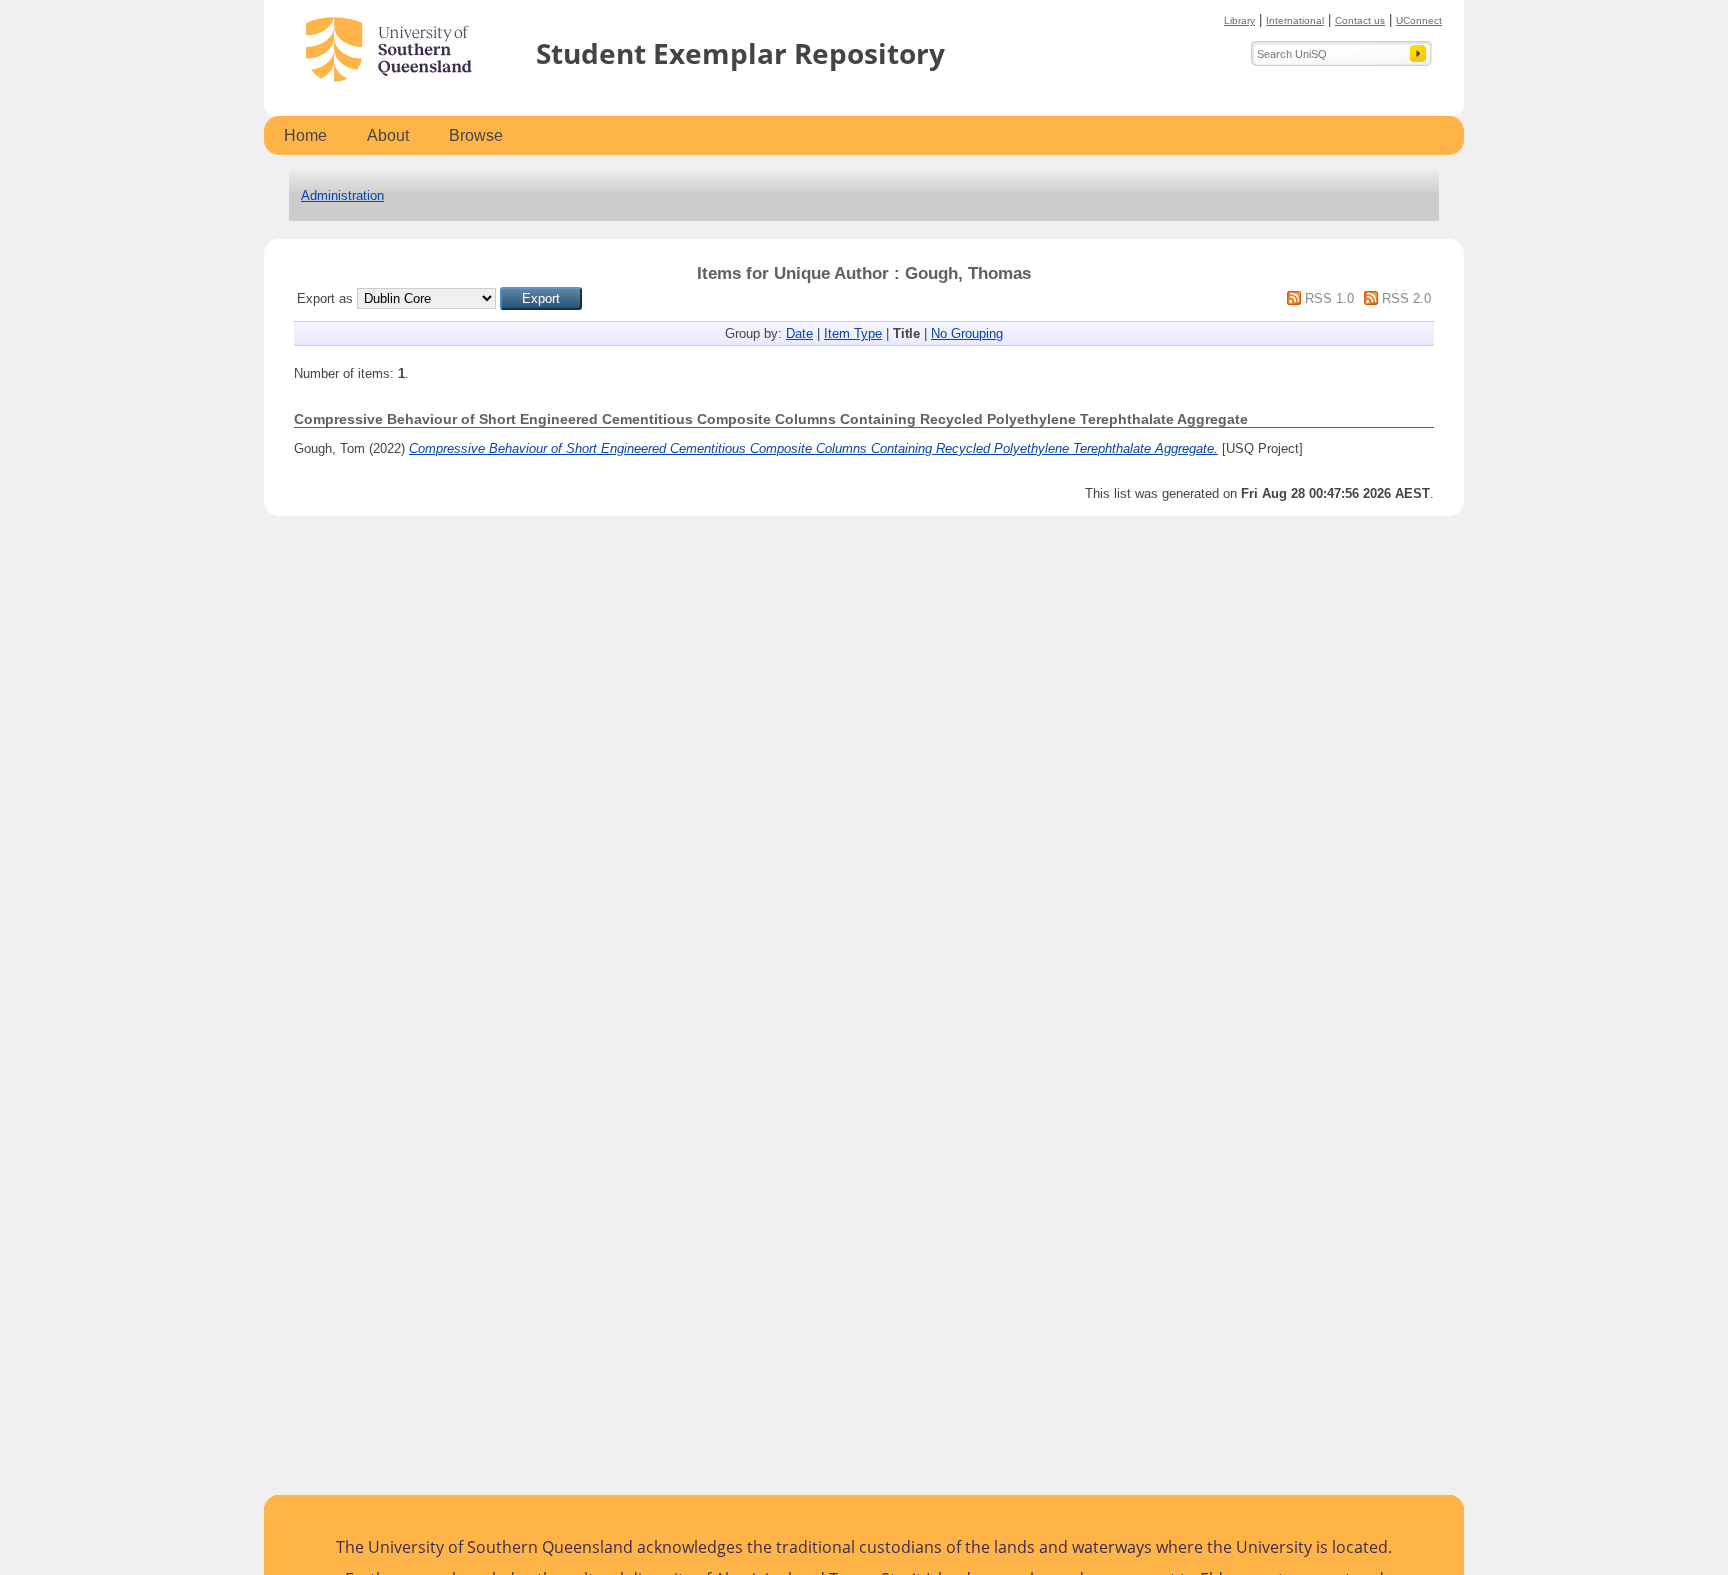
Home (305, 135)
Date (799, 333)
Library (1239, 20)
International (1295, 20)
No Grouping (967, 333)
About (388, 135)
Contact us (1360, 20)
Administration (342, 195)
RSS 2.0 (1406, 298)
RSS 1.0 (1329, 298)
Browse (476, 135)
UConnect (1419, 20)
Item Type (853, 333)
